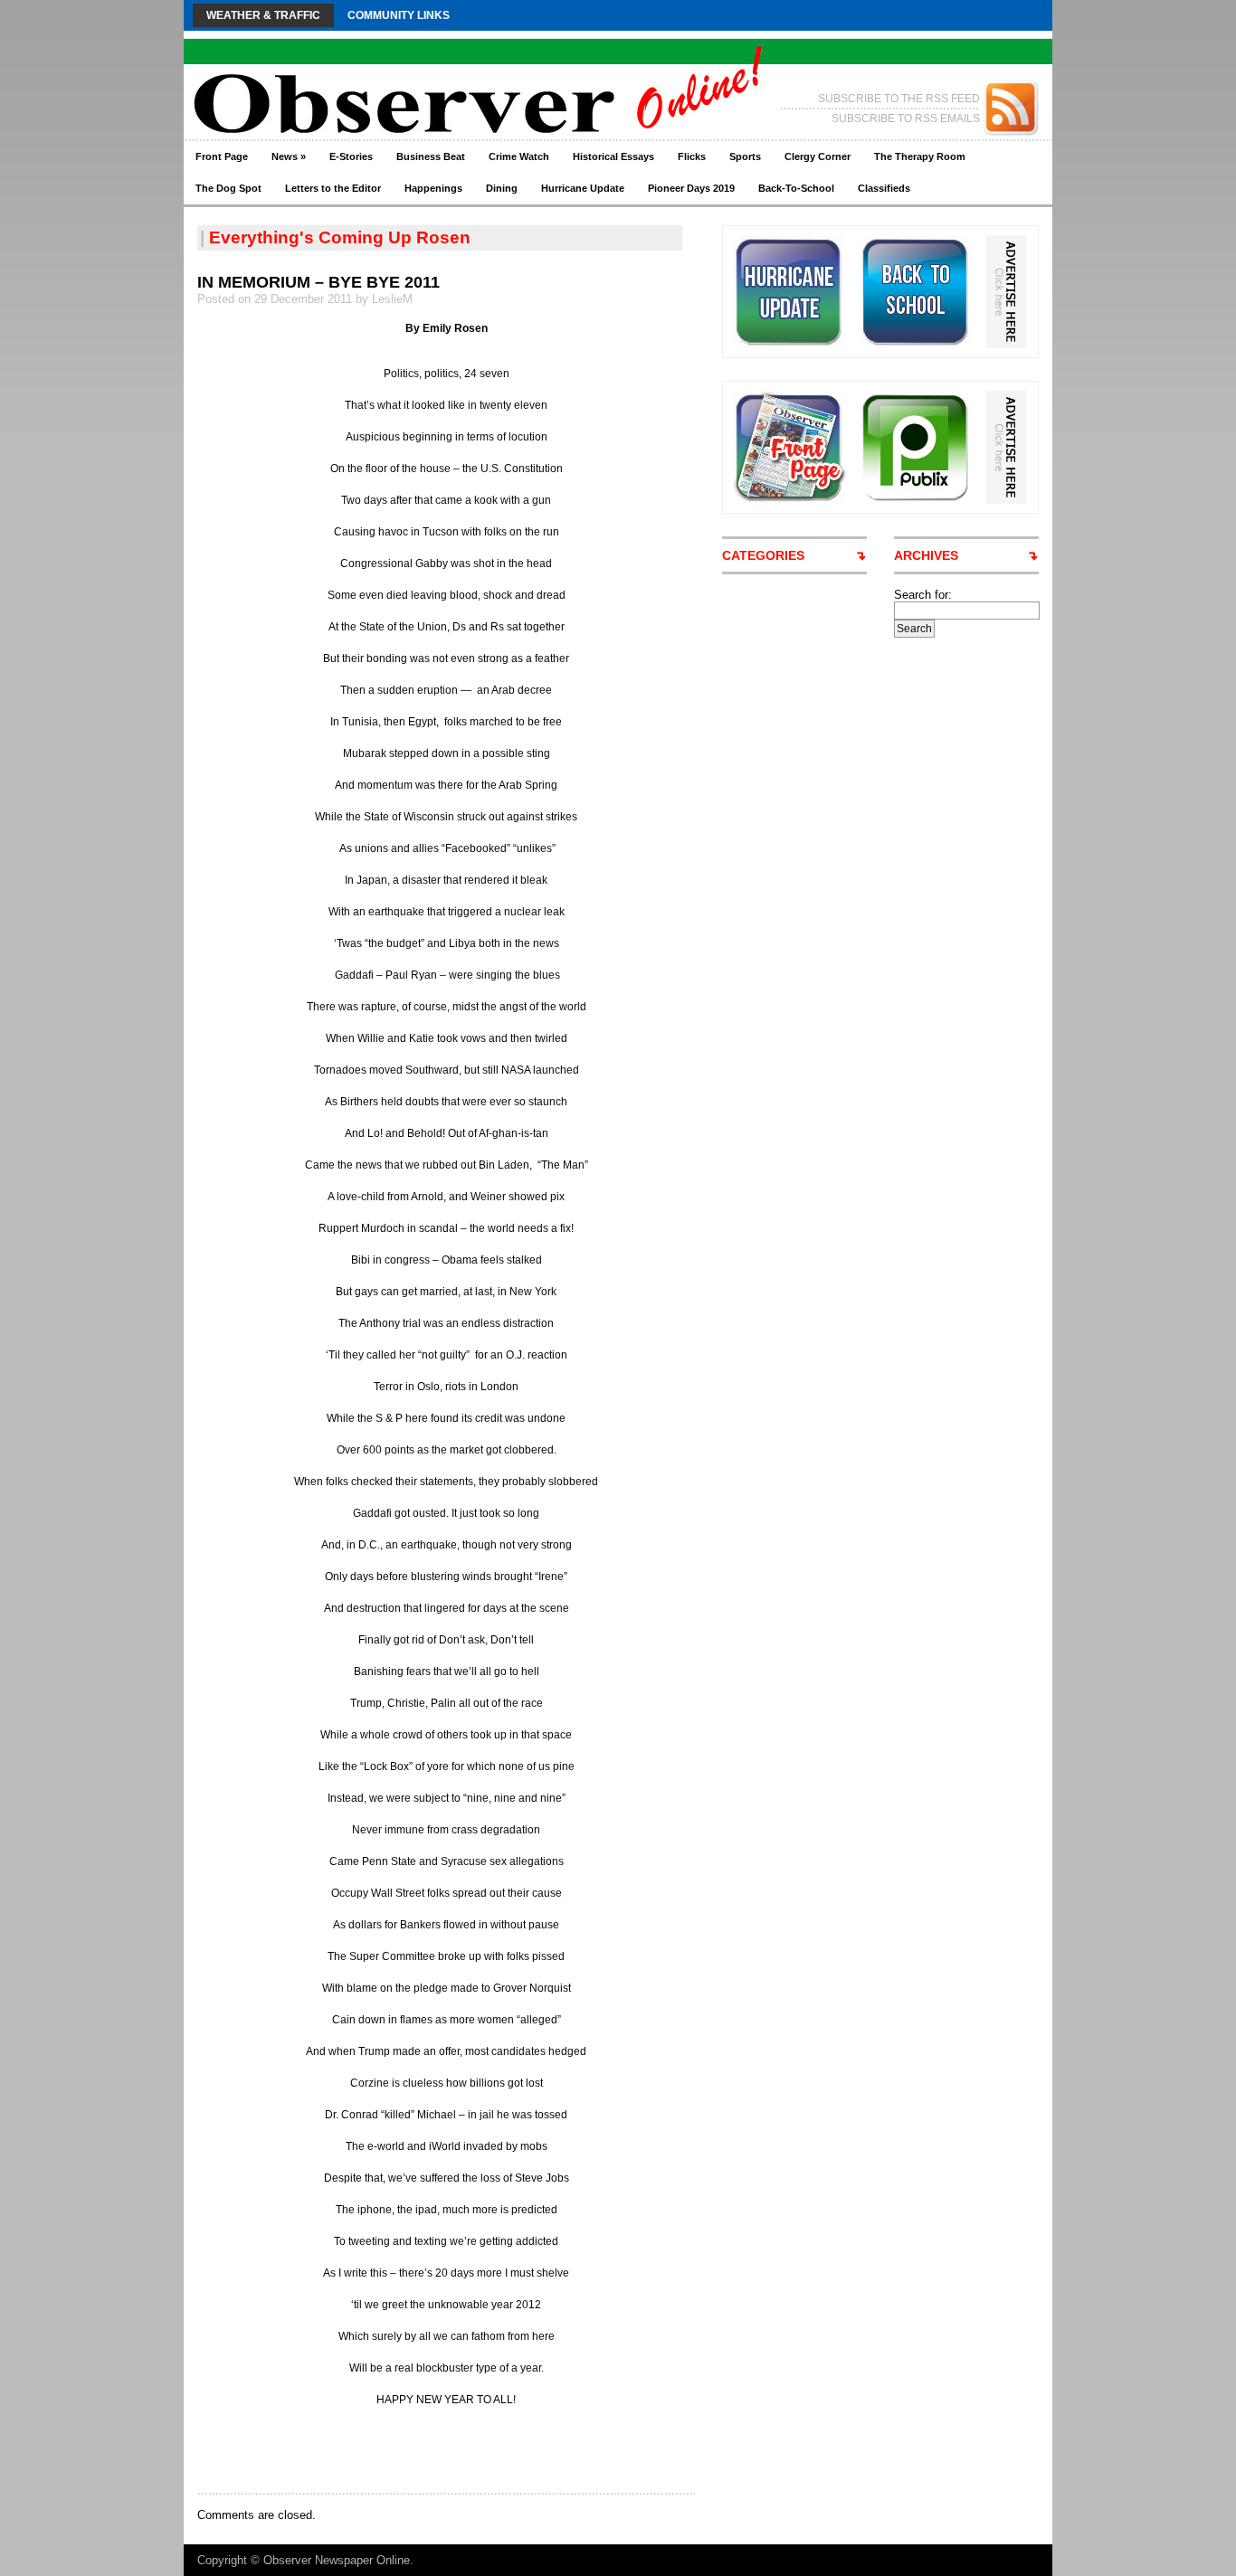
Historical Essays (613, 156)
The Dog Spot (228, 188)
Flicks (692, 156)
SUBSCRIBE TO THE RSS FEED (899, 99)
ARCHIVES (926, 555)
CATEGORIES (763, 555)
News (289, 156)
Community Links (399, 15)
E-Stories (351, 156)
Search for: (923, 595)
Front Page (222, 156)
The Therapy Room (920, 156)
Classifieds (884, 188)
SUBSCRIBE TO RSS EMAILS (906, 118)
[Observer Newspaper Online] (360, 73)
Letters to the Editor (333, 188)
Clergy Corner (818, 156)
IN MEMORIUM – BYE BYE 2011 (319, 282)
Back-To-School (796, 188)
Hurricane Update (583, 188)
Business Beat (431, 156)
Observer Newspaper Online (337, 2560)
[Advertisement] (409, 2449)
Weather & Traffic (263, 15)
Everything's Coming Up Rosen (340, 237)
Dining (502, 188)
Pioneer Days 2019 (691, 188)
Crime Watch (519, 156)
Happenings (433, 188)
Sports (745, 156)
